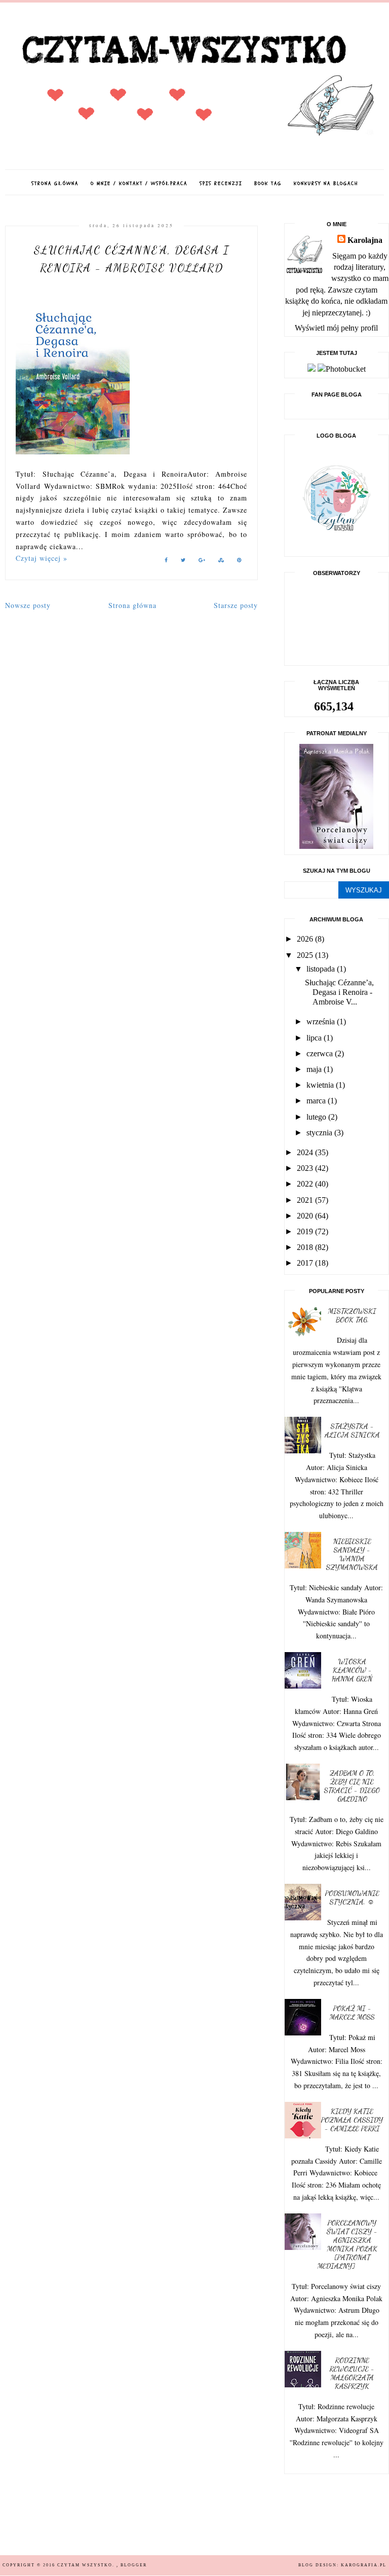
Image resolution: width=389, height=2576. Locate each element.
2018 (306, 1247)
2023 (306, 1168)
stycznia (320, 1133)
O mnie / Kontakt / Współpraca (139, 184)
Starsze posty (236, 605)
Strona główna (55, 184)
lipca (315, 1038)
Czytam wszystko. (87, 2565)
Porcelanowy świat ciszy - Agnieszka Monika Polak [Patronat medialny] (347, 2244)
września (322, 1022)
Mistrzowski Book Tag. (352, 1315)
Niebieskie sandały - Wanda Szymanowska (352, 1554)
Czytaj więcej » (42, 558)
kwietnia (321, 1085)
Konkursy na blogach (326, 184)
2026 (306, 939)
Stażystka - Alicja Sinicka (352, 1430)
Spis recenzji (221, 184)
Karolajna (365, 240)
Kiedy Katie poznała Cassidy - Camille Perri (352, 2120)
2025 (306, 955)
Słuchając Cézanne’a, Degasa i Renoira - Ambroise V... (339, 992)
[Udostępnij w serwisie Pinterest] (240, 562)
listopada (322, 969)
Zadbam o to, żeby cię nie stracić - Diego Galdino (352, 1786)
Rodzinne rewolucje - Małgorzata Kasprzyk (352, 2373)
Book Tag (268, 184)
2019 (306, 1231)
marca (317, 1101)
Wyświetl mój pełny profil (336, 328)
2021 (306, 1200)
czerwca (321, 1053)
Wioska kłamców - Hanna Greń (352, 1670)
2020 (306, 1216)
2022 (306, 1184)
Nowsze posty (28, 605)
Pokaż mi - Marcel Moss (352, 2013)
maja (315, 1069)
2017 (306, 1263)
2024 (306, 1152)
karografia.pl (364, 2565)
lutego (317, 1117)
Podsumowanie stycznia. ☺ (352, 1898)
